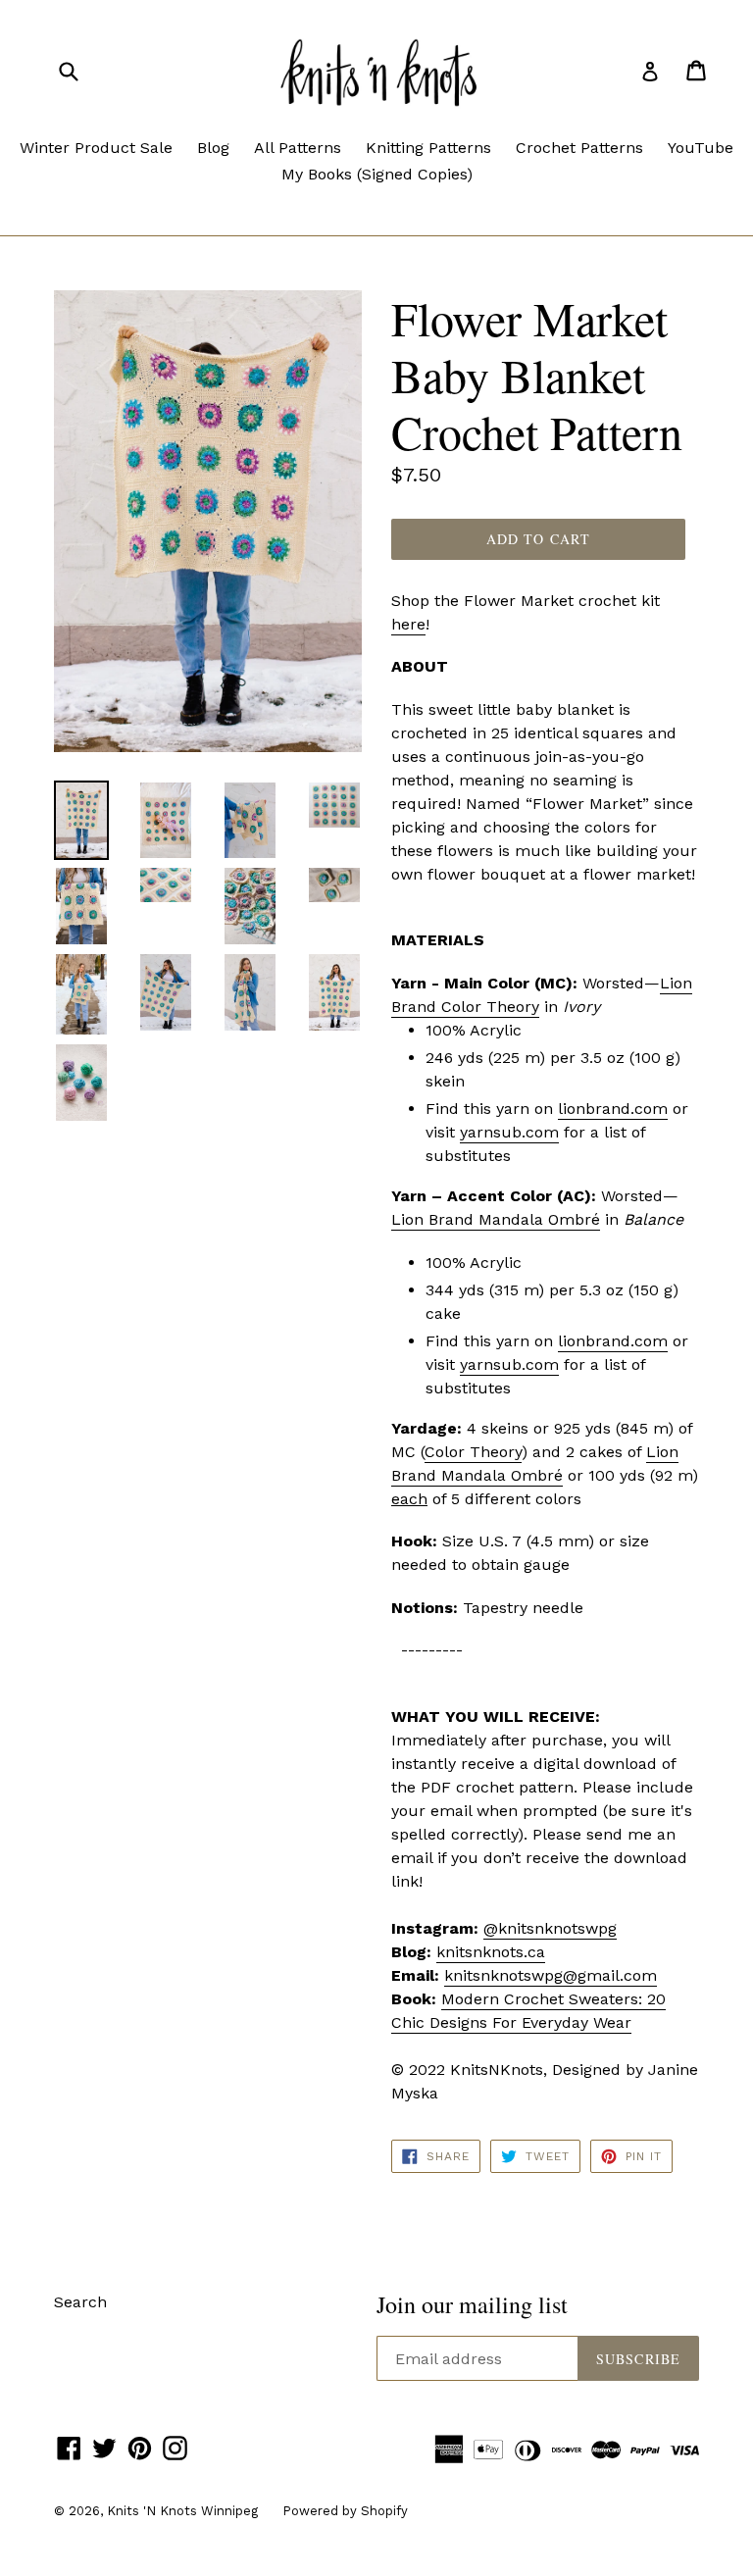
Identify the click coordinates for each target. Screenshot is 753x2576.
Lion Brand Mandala (470, 1219)
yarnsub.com (509, 1132)
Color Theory (473, 1452)
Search (80, 2302)
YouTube (701, 148)
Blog (213, 148)
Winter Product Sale (96, 148)
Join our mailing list (472, 2305)
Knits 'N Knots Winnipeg (182, 2511)
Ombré (574, 1219)
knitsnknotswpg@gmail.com (551, 1975)
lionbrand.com (613, 1109)
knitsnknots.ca (491, 1952)
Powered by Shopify (345, 2511)
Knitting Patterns (428, 148)
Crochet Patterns (579, 148)
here (408, 624)
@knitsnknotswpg (550, 1928)
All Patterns (298, 148)
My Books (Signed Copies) (377, 174)
